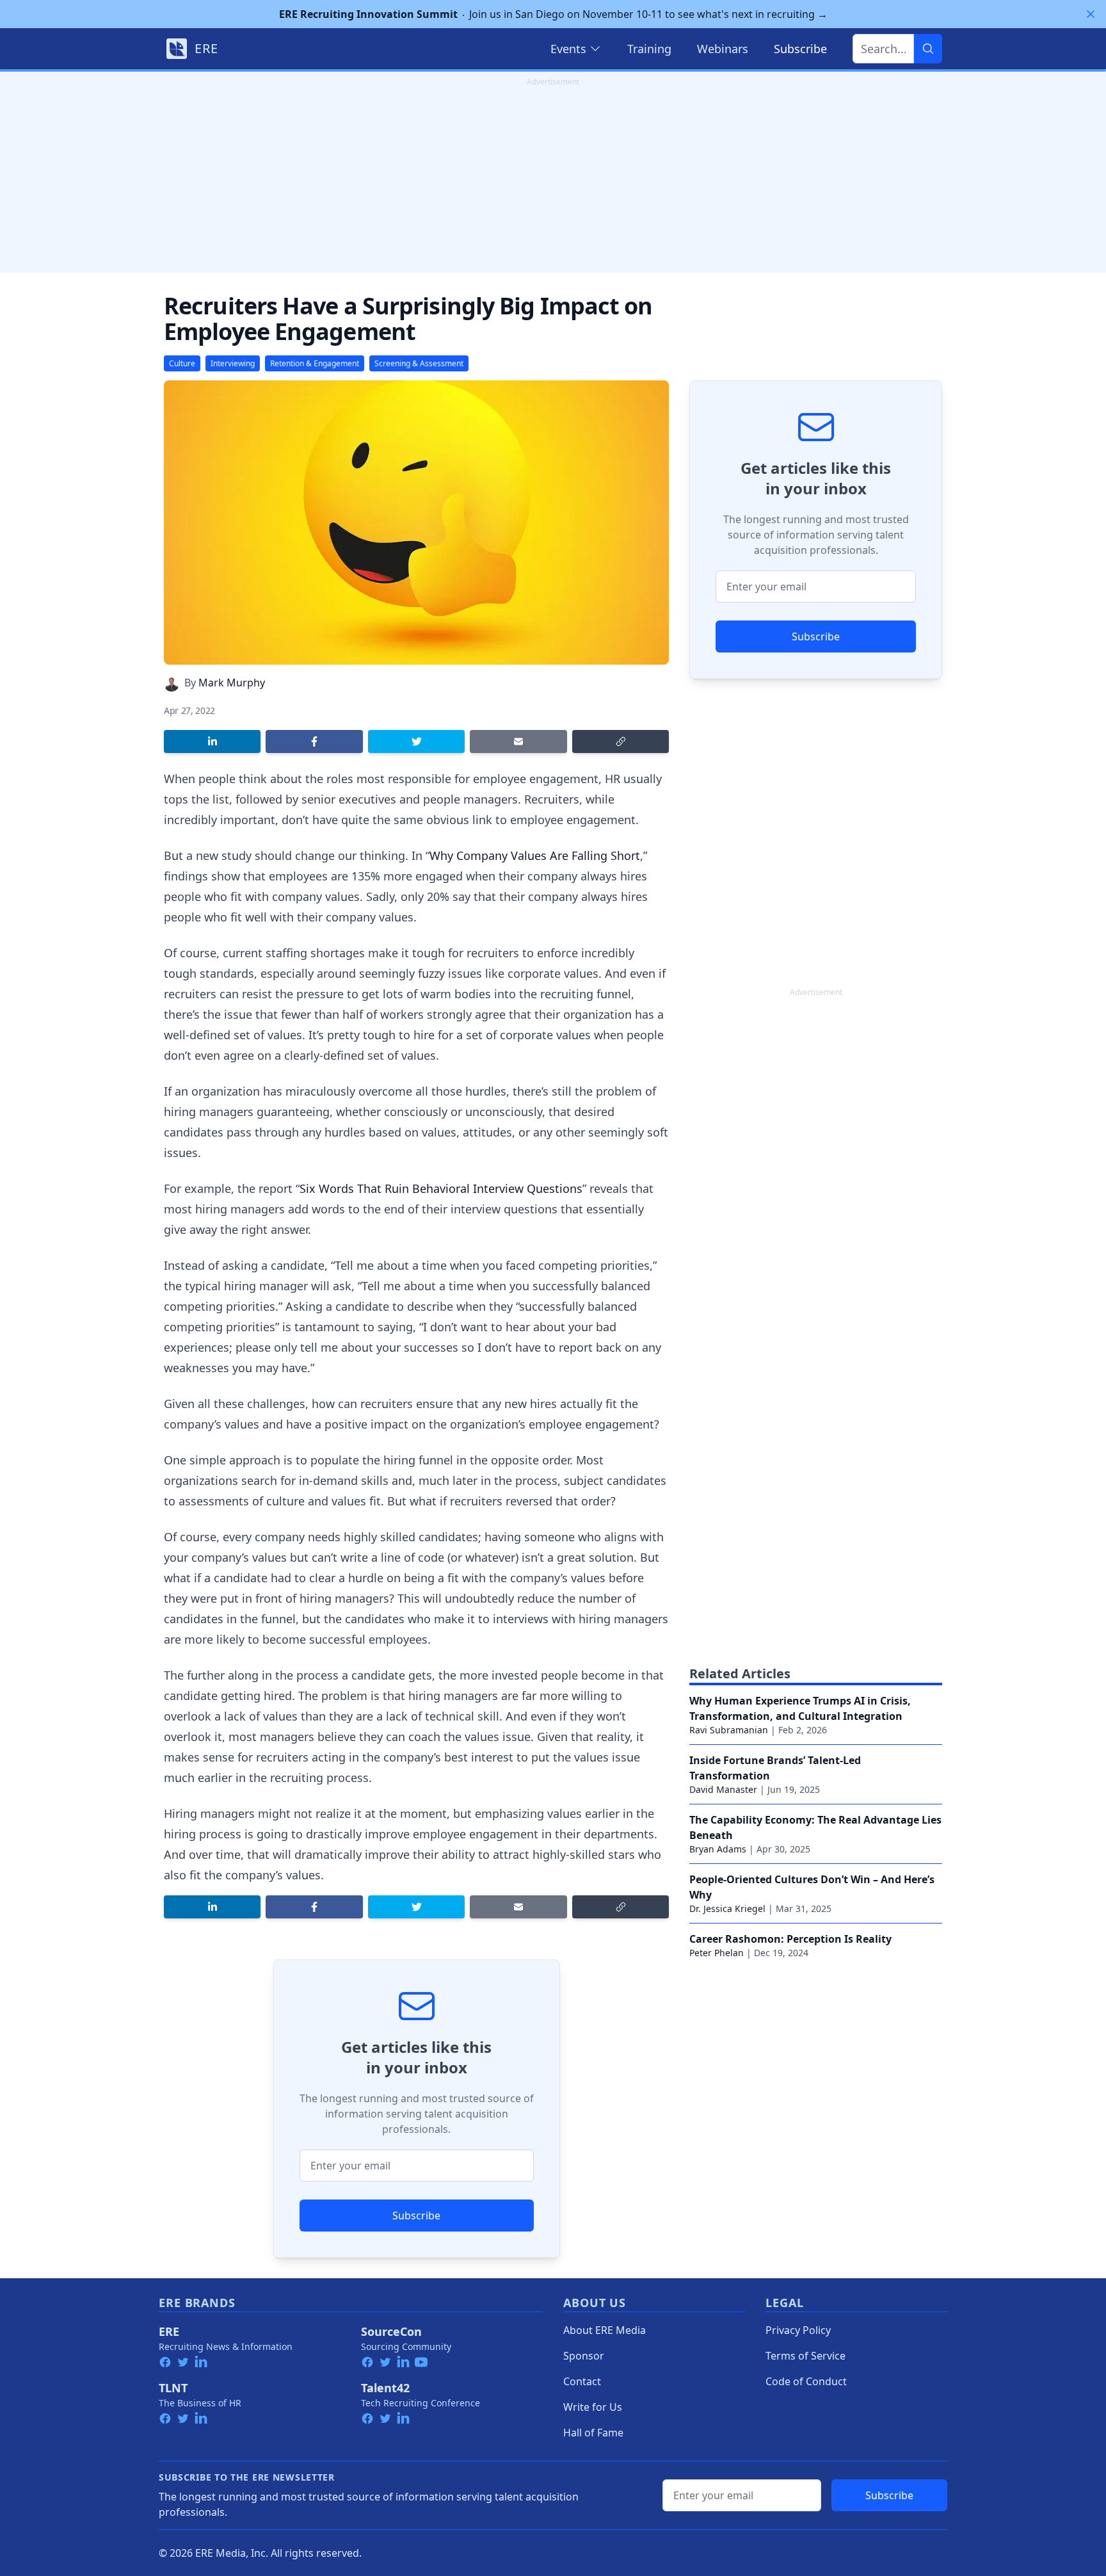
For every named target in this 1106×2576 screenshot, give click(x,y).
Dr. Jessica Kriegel (727, 1908)
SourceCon (391, 2331)
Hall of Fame (593, 2433)
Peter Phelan (717, 1953)
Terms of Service (805, 2356)
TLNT (173, 2388)
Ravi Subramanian (729, 1730)
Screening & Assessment (419, 363)
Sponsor (584, 2356)
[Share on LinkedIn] (212, 741)
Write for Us (593, 2407)
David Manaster (723, 1789)
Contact (582, 2381)
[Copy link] (621, 741)
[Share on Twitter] (416, 741)
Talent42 (385, 2388)
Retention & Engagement (315, 363)
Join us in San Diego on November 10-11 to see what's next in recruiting (553, 14)
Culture (182, 363)
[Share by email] (518, 741)
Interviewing (233, 363)
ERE (169, 2331)
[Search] (928, 49)
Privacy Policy (798, 2330)
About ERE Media (605, 2330)
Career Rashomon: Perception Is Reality (790, 1939)
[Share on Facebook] (314, 741)
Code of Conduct (806, 2381)
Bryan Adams (718, 1849)
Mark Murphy (232, 683)
